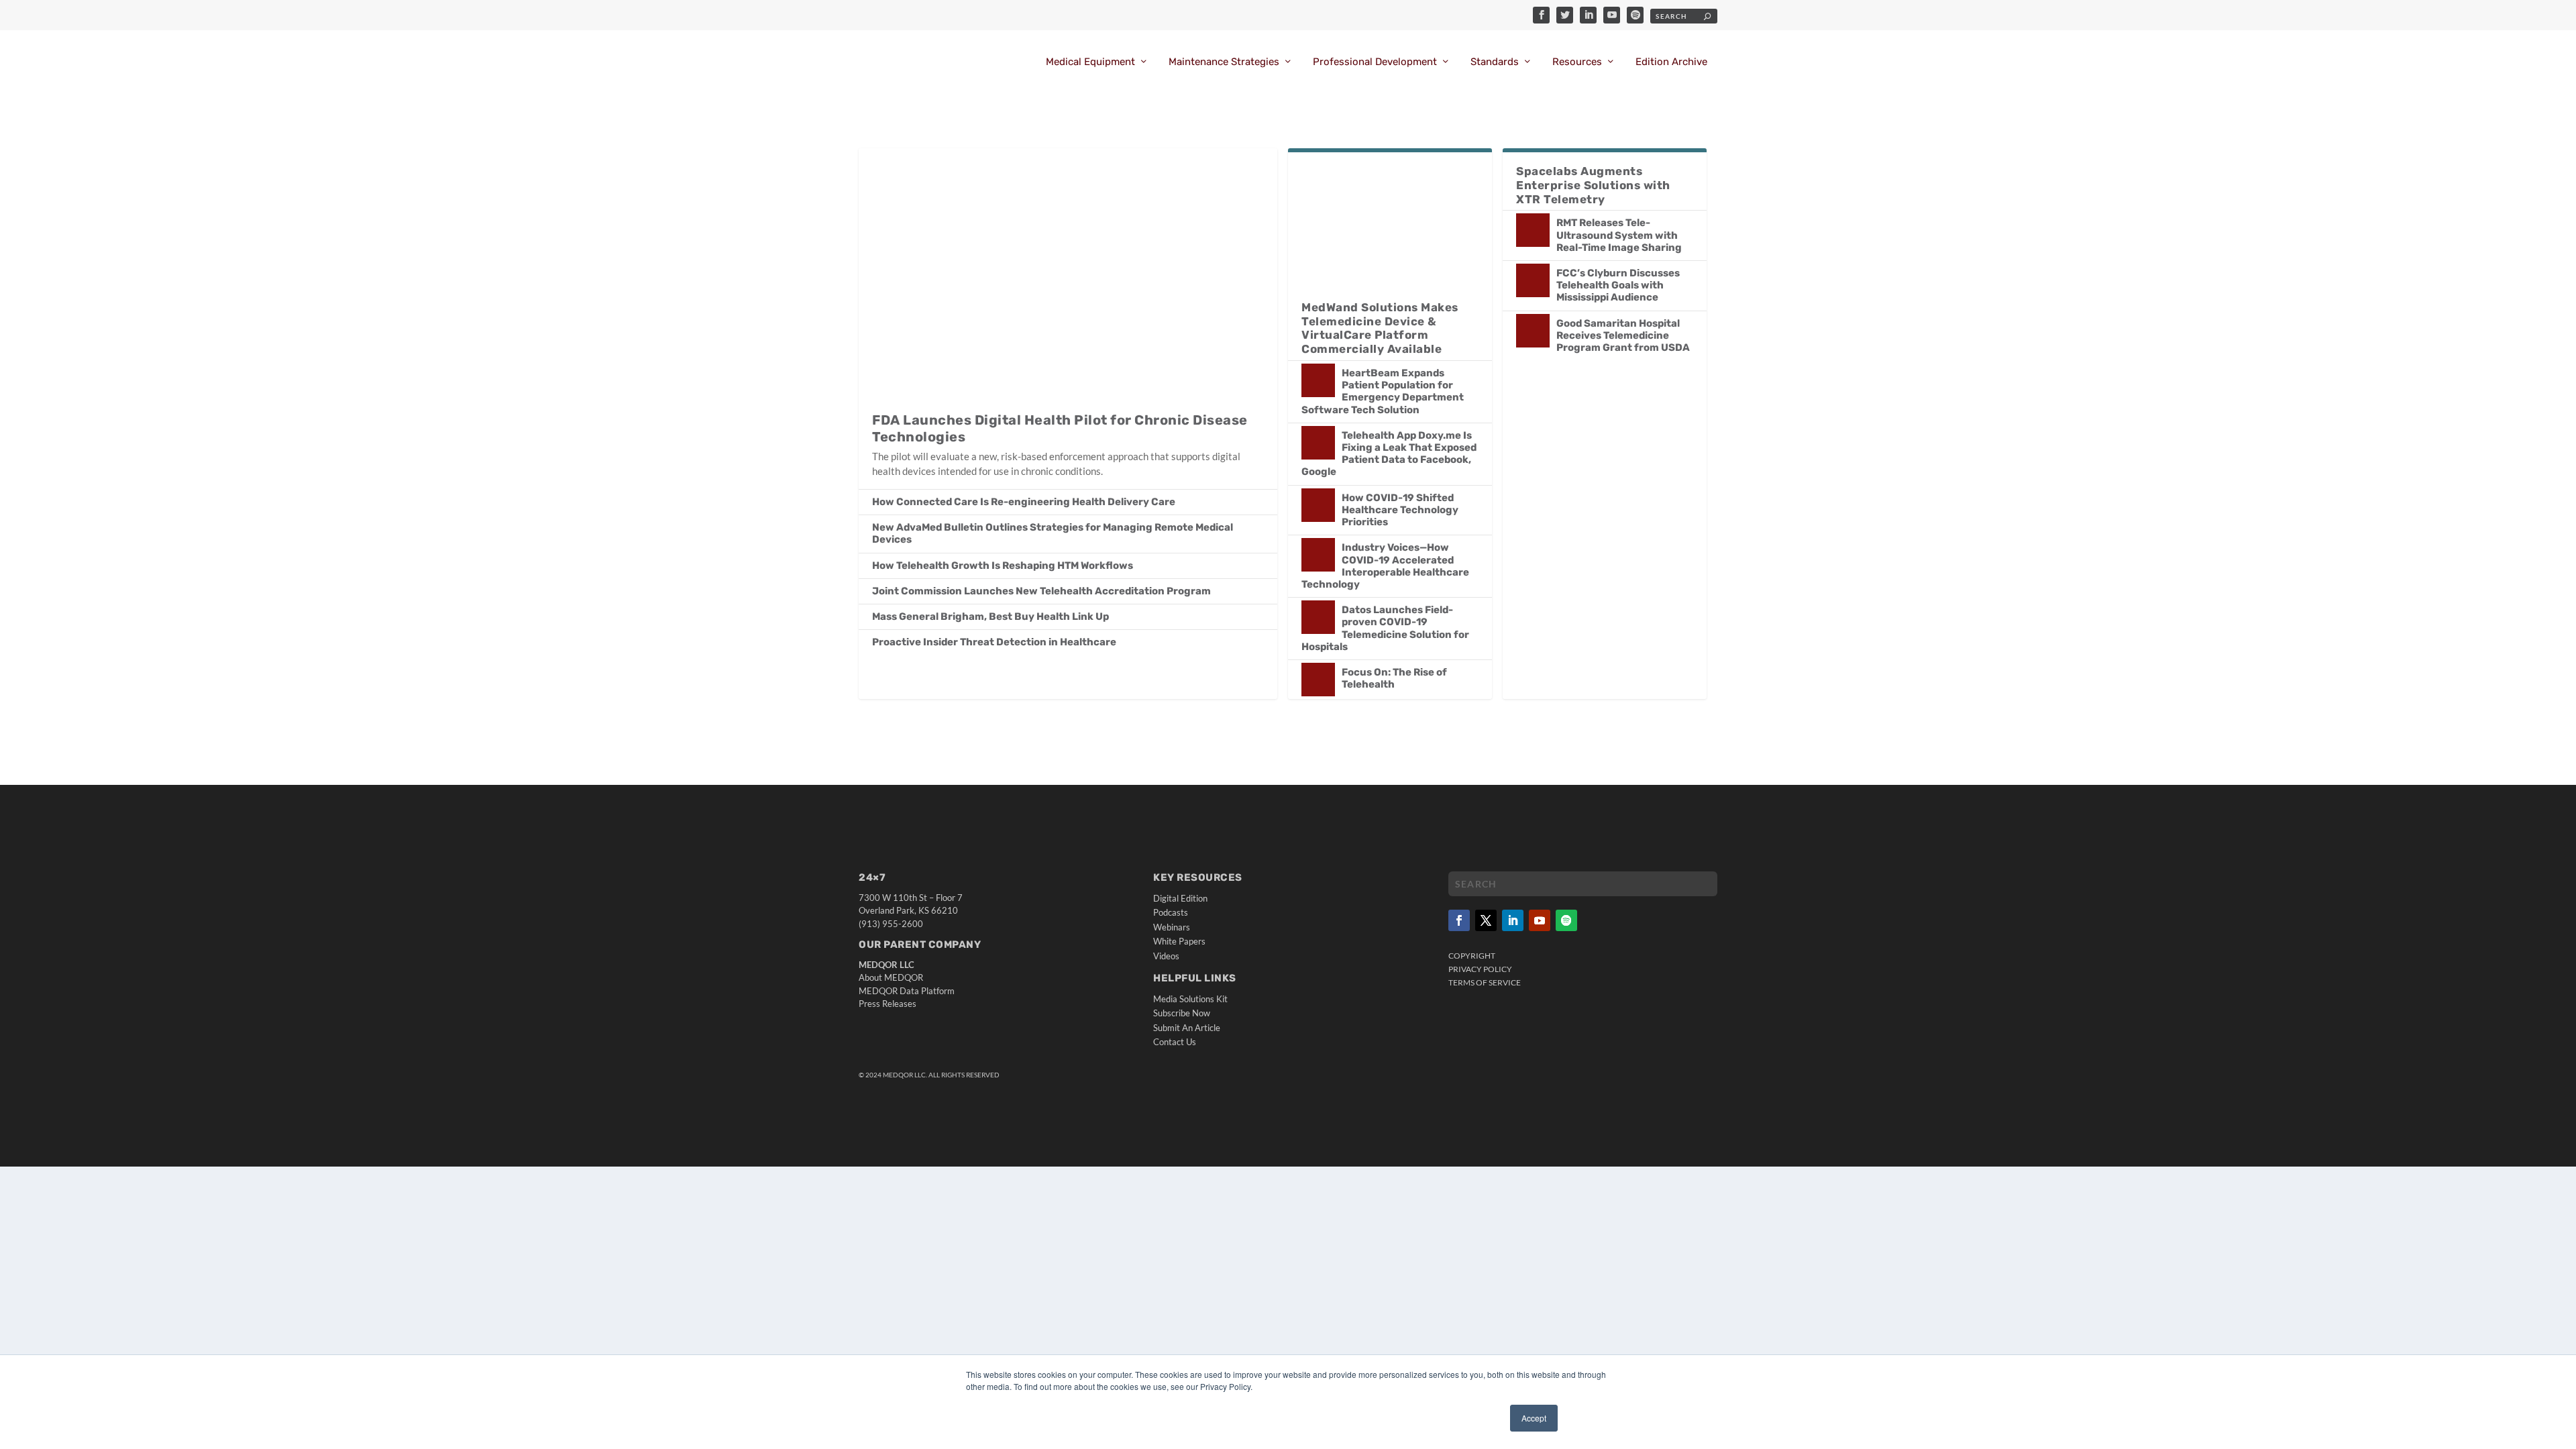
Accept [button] (1534, 1418)
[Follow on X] (1486, 920)
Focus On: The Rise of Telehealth (1394, 678)
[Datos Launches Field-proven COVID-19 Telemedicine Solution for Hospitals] (1318, 617)
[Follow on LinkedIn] (1513, 920)
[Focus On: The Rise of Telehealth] (1318, 680)
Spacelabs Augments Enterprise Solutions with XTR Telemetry (1593, 185)
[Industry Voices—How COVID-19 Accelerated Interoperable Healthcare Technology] (1318, 555)
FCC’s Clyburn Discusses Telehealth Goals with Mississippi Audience (1618, 285)
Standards (1495, 62)
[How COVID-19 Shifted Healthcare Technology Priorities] (1318, 505)
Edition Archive (1671, 62)
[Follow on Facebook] (1459, 920)
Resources (1577, 62)
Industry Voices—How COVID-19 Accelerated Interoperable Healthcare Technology (1385, 566)
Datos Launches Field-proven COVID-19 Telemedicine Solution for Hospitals (1385, 628)
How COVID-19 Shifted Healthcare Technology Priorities (1400, 510)
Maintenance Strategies (1224, 62)
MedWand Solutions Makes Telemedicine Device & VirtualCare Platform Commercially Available (1380, 328)
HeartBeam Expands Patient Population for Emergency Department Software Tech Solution (1383, 391)
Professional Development (1375, 62)
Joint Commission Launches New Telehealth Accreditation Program (1041, 591)
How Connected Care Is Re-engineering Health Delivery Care (1024, 502)
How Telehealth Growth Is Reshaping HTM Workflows (1003, 566)
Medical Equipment (1090, 62)
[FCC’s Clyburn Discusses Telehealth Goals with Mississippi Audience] (1533, 280)
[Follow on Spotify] (1566, 920)
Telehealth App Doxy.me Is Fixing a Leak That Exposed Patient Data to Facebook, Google (1389, 454)
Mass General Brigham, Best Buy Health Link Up (990, 616)
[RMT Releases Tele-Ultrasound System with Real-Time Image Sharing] (1533, 230)
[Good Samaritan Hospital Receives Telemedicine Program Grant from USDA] (1533, 331)
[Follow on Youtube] (1540, 920)
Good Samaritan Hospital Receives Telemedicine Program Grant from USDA (1623, 335)
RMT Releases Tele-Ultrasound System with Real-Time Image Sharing (1619, 235)
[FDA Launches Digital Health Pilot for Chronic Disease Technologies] (1068, 273)
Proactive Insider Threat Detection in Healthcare (994, 642)
